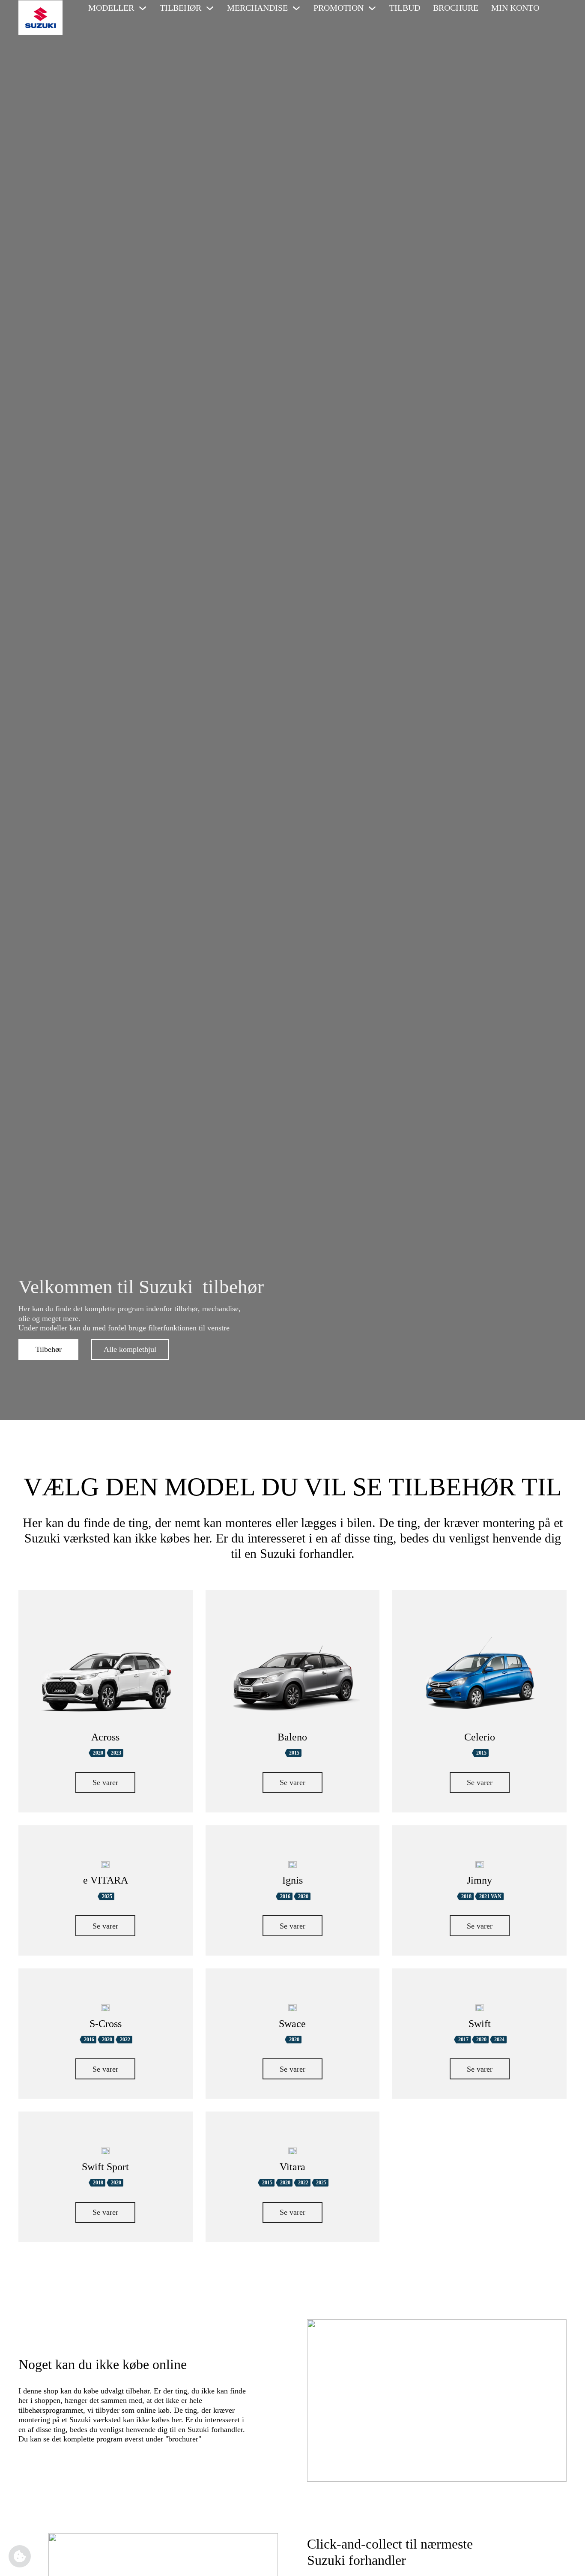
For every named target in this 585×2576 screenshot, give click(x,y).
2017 (463, 2040)
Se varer (105, 1782)
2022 (125, 2040)
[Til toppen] (566, 2561)
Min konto (515, 8)
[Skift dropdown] (143, 8)
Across (105, 1737)
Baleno (292, 1737)
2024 (499, 2040)
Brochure (456, 8)
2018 (466, 1896)
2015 (294, 1753)
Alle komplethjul (130, 1349)
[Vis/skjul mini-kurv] (557, 8)
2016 (285, 1896)
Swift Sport (105, 2167)
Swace (292, 2024)
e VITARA (106, 1880)
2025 (107, 1896)
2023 (116, 1753)
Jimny (479, 1880)
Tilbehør (49, 1349)
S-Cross (106, 2024)
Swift (480, 2024)
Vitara (292, 2167)
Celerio (480, 1737)
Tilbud (405, 8)
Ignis (292, 1880)
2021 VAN (490, 1896)
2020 (98, 1753)
